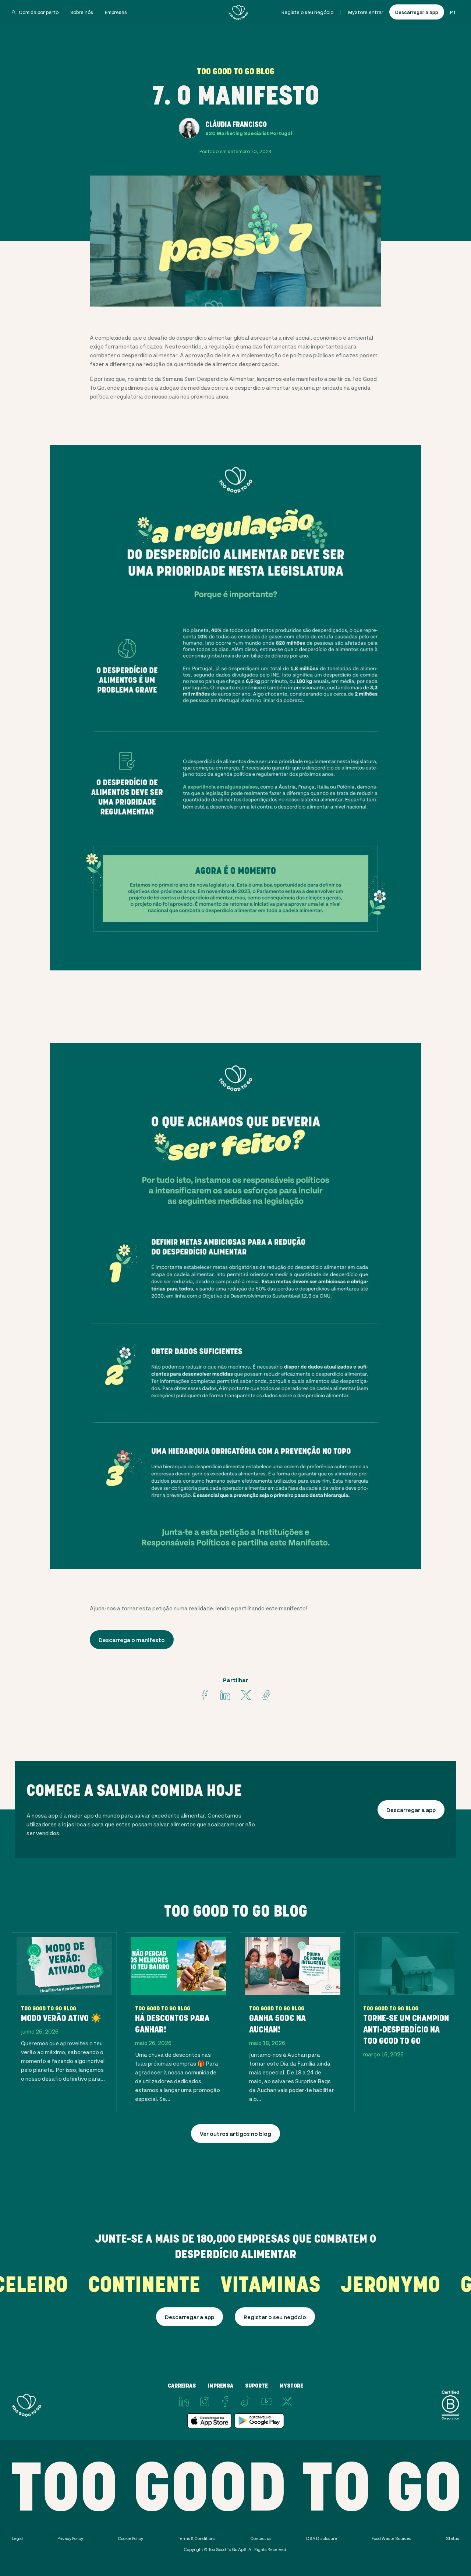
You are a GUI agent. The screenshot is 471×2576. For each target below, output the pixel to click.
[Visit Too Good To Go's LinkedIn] (184, 2402)
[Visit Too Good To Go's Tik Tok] (246, 2402)
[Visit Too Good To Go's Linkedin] (225, 1695)
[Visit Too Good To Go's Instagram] (205, 2402)
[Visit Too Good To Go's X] (287, 2402)
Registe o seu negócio (307, 12)
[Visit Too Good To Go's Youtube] (266, 2402)
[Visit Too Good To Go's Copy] (266, 1695)
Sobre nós (82, 12)
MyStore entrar (366, 12)
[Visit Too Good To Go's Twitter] (246, 1695)
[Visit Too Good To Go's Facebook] (205, 1695)
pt (453, 12)
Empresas (116, 12)
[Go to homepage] (238, 12)
